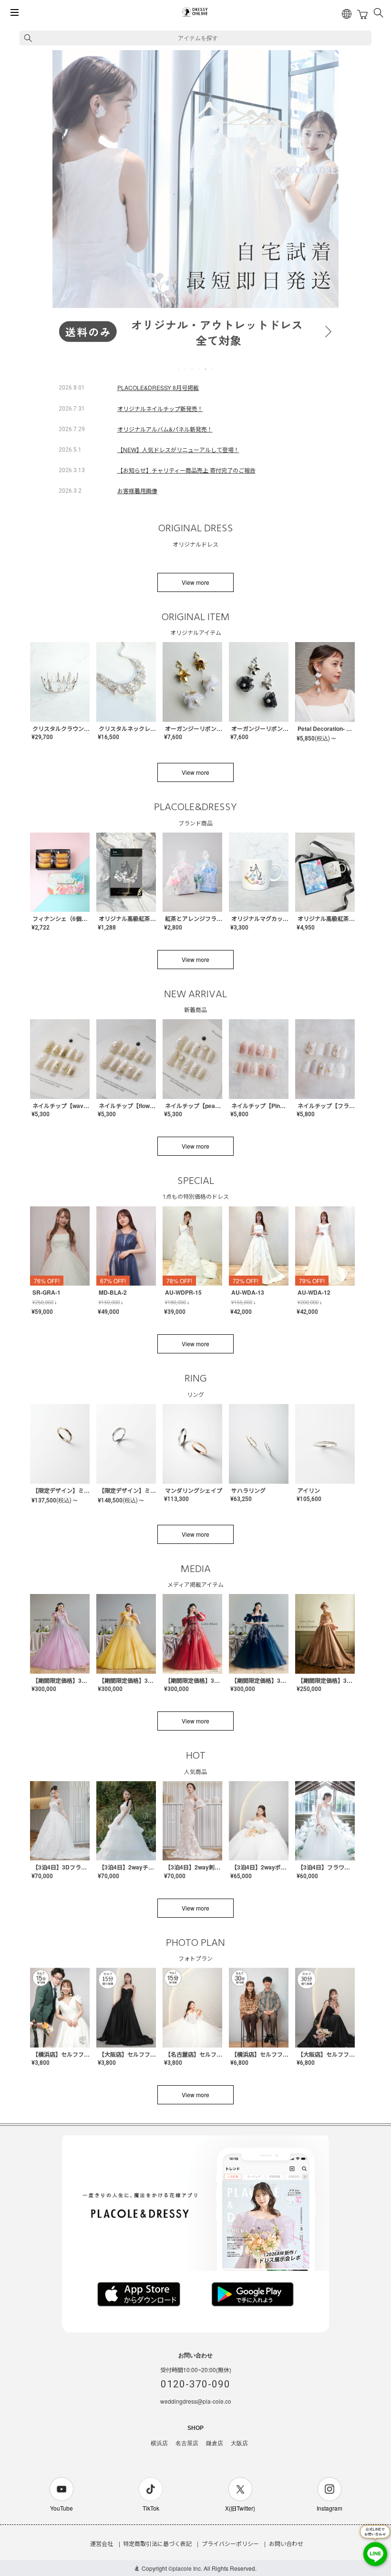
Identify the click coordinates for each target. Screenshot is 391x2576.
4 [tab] (199, 369)
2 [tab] (186, 369)
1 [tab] (179, 369)
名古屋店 (187, 2443)
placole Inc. (187, 2568)
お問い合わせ (286, 2543)
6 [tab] (213, 369)
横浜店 (159, 2443)
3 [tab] (193, 369)
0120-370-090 (195, 2384)
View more (195, 582)
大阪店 (239, 2443)
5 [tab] (206, 369)
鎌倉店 (215, 2443)
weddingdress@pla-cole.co (196, 2401)
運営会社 (102, 2543)
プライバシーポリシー (230, 2543)
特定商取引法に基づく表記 (157, 2543)
